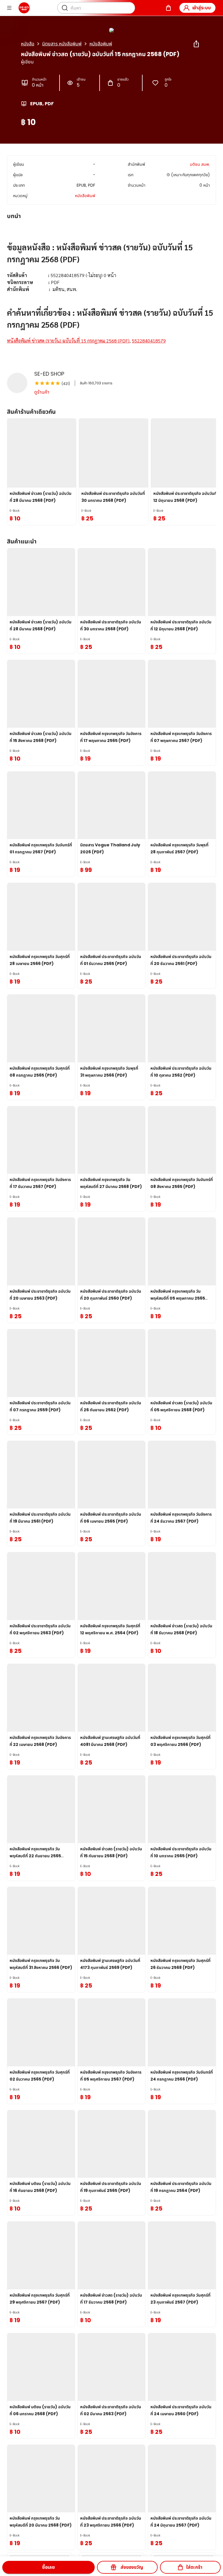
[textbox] (111, 289)
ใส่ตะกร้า (194, 2567)
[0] (168, 8)
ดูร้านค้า (42, 392)
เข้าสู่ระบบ (202, 8)
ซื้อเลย (48, 2567)
